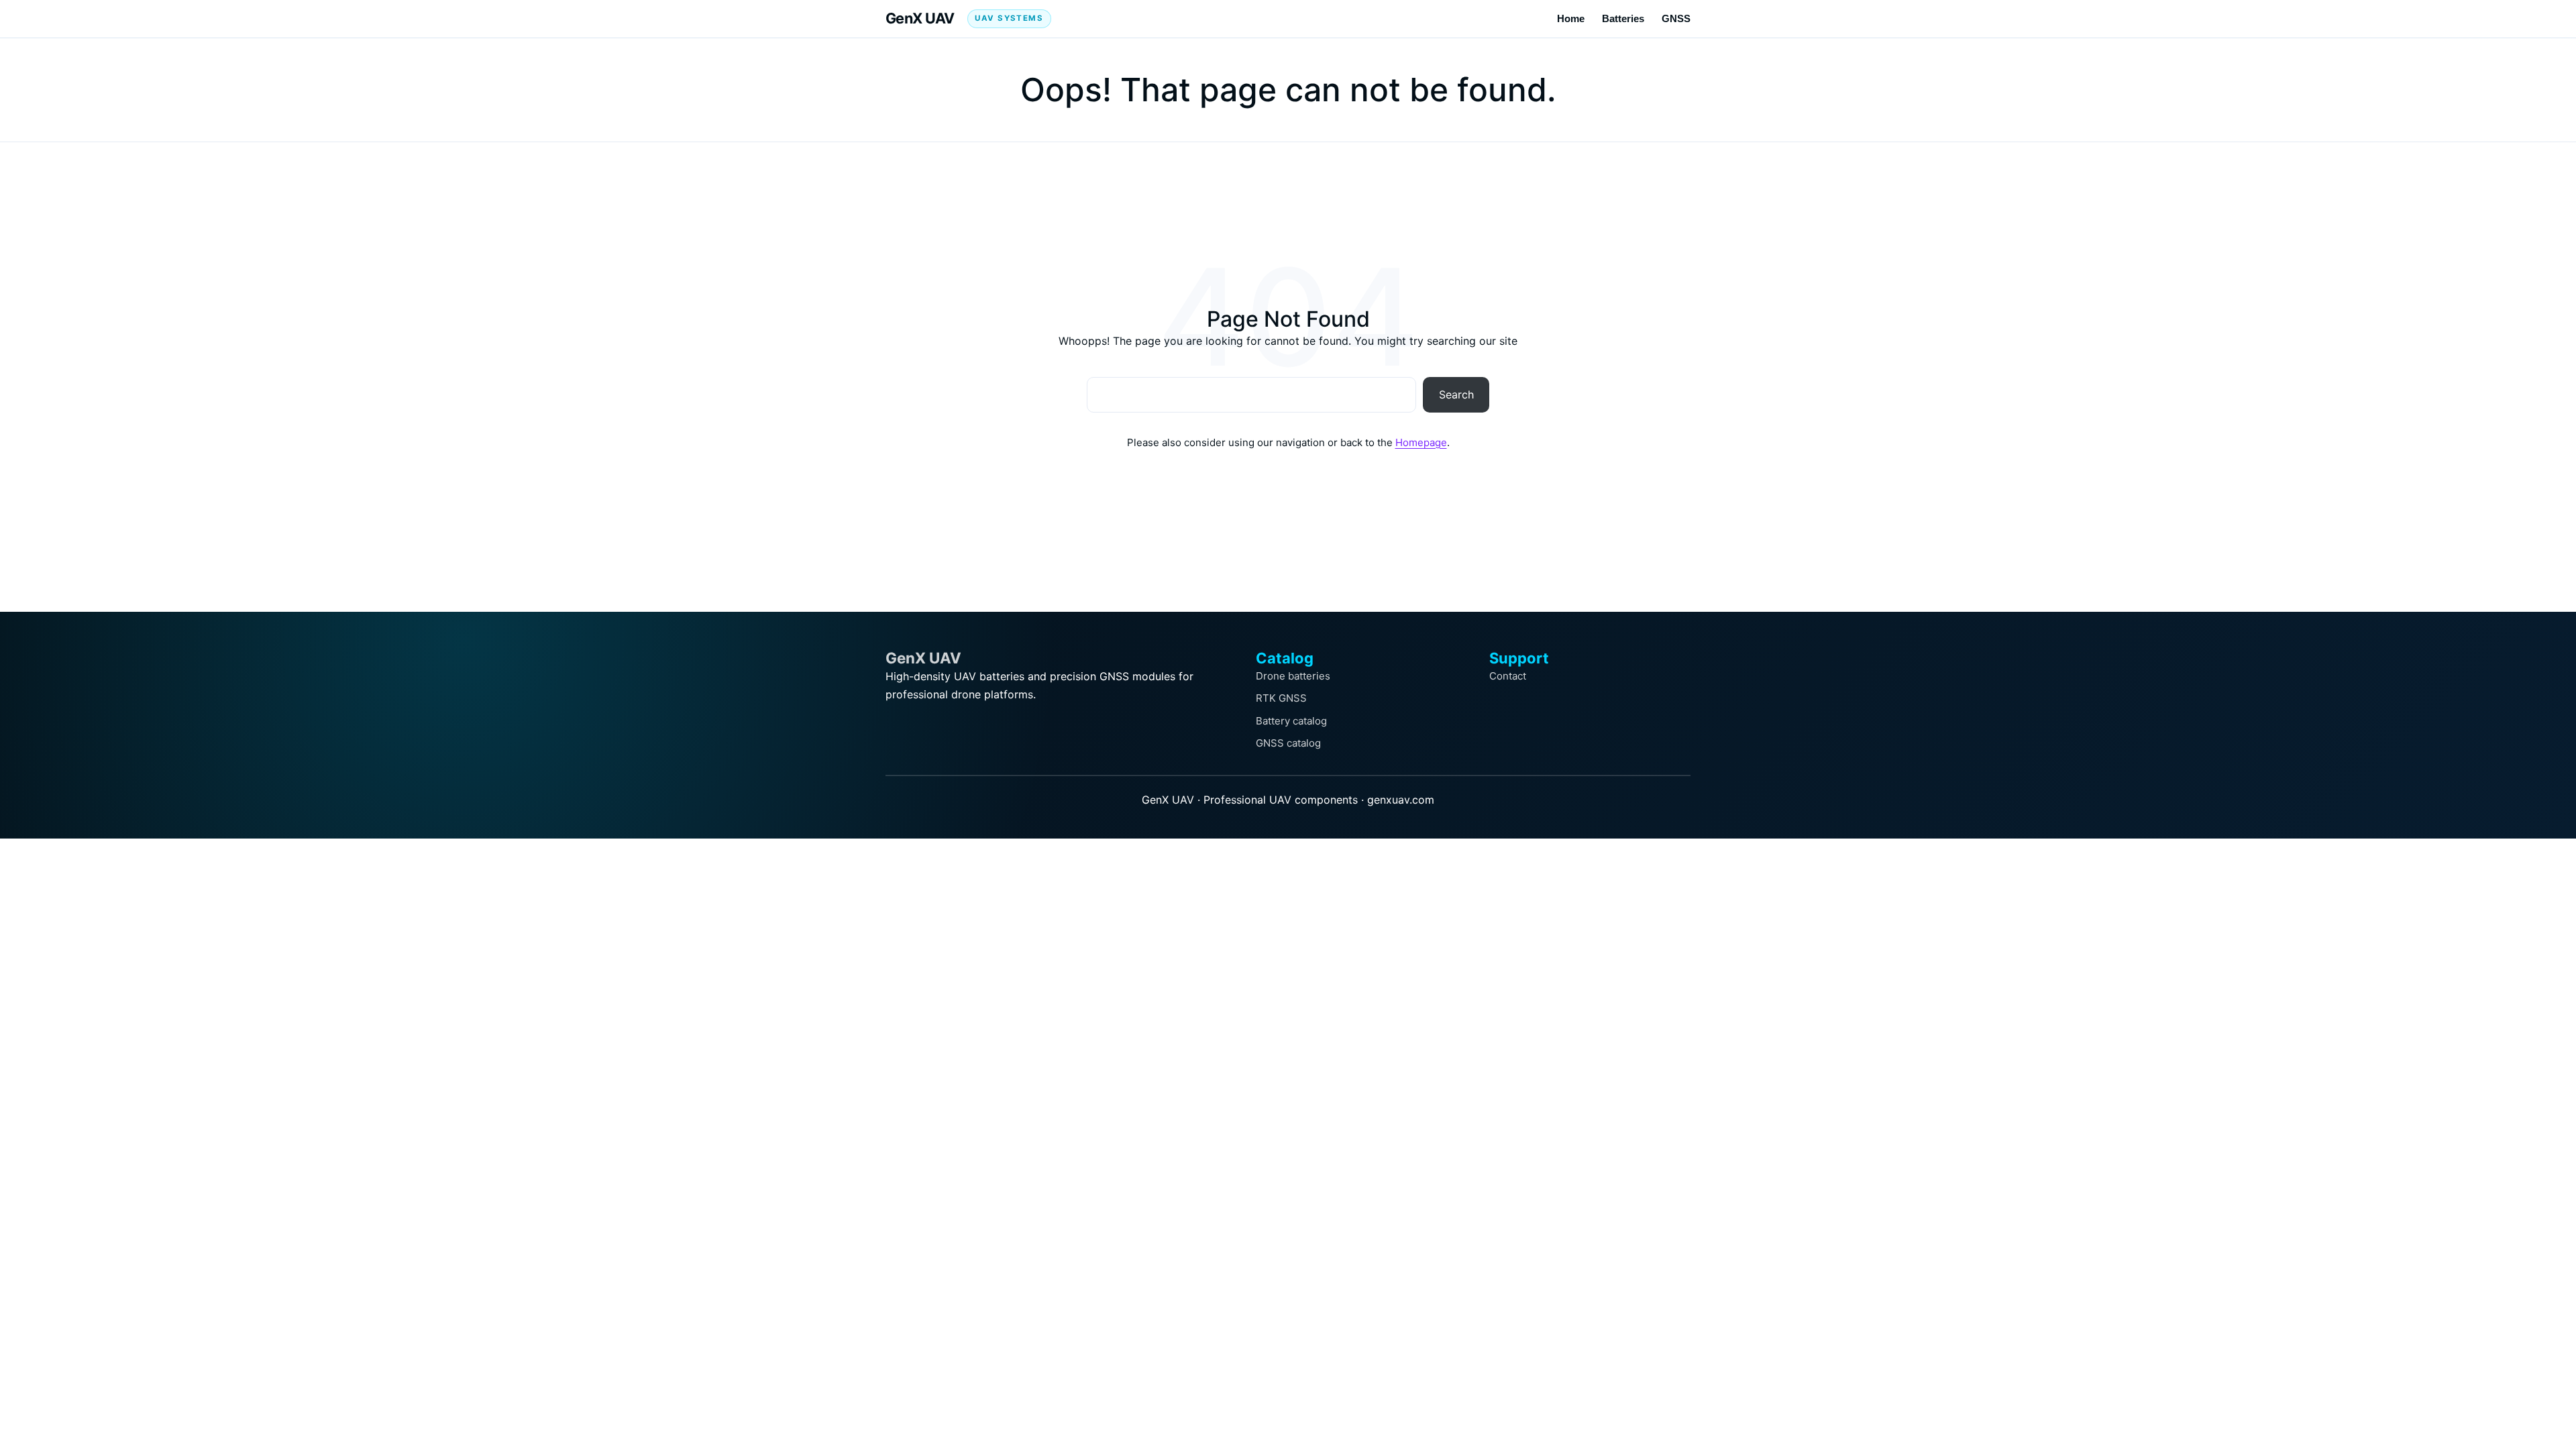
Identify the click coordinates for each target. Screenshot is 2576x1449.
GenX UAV (920, 18)
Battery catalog (1291, 721)
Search (1456, 394)
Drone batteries (1293, 676)
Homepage (1421, 442)
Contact (1508, 676)
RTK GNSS (1281, 698)
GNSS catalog (1288, 743)
